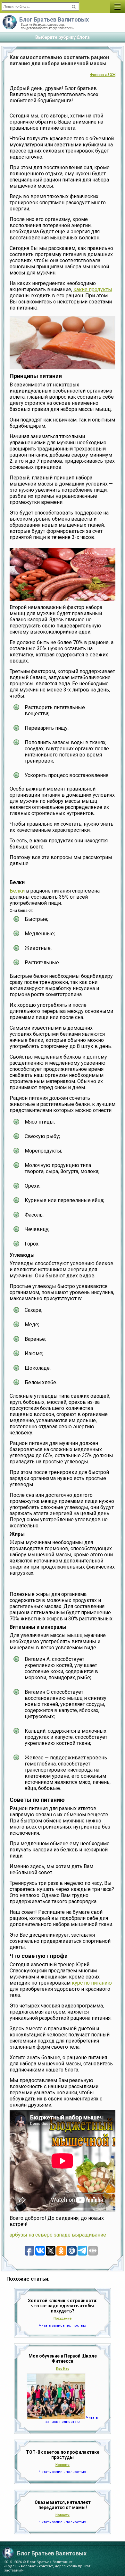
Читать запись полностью (63, 2326)
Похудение (63, 2318)
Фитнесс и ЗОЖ (103, 75)
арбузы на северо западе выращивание (58, 2235)
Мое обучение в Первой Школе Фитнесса (63, 2358)
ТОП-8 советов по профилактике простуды (63, 2455)
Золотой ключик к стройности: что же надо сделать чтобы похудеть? (63, 2306)
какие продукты (93, 289)
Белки (18, 891)
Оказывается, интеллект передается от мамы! (63, 2505)
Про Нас (63, 2369)
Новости (63, 2465)
